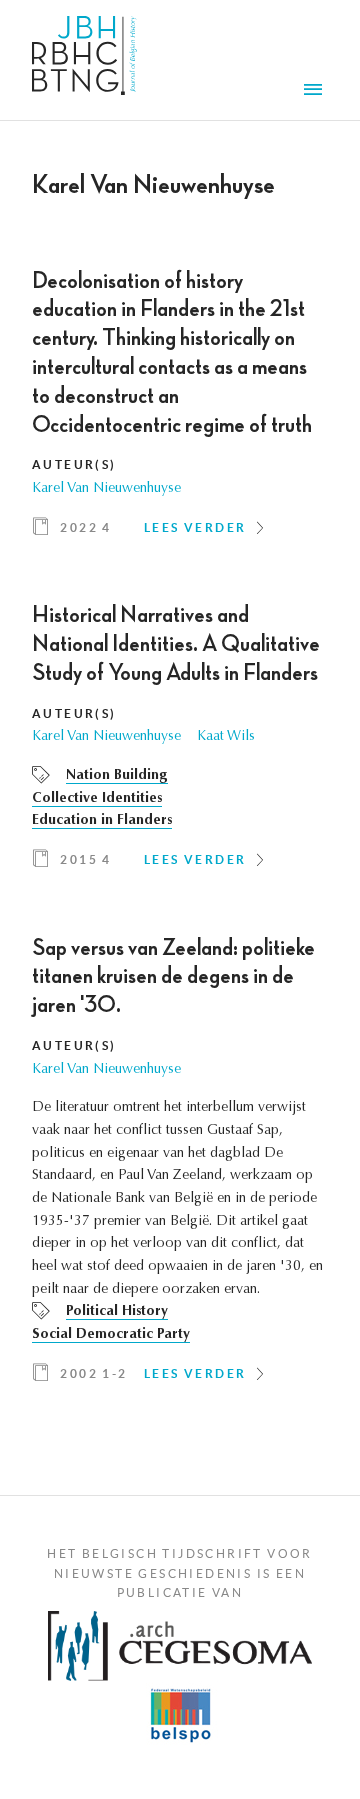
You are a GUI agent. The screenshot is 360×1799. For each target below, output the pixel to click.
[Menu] (316, 92)
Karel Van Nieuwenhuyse (106, 489)
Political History (117, 1312)
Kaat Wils (226, 737)
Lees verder (195, 527)
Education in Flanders (102, 821)
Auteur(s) (74, 464)
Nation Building (117, 776)
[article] (180, 410)
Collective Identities (97, 799)
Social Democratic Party (111, 1335)
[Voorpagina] (84, 60)
